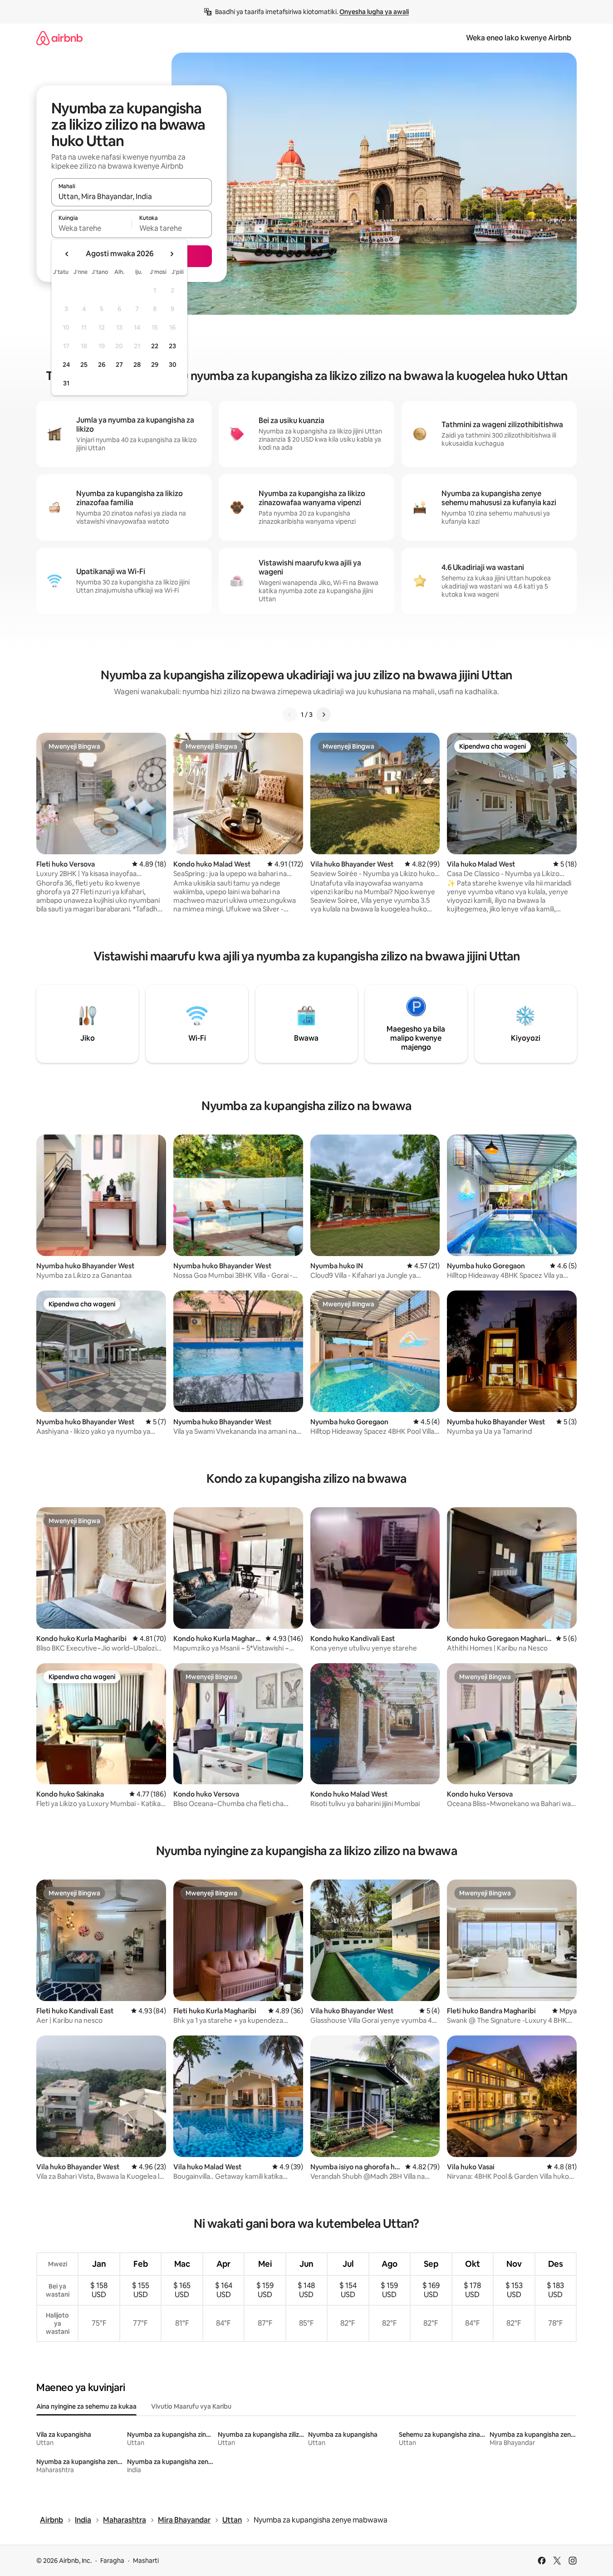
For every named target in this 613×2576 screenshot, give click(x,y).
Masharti (146, 2561)
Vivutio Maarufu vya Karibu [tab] (191, 2406)
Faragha (112, 2561)
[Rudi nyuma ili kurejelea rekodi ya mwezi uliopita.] (67, 254)
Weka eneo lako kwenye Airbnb (519, 38)
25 (84, 365)
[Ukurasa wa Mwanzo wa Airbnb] (59, 38)
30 (173, 365)
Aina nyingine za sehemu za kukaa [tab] (86, 2406)
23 (172, 346)
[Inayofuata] (324, 715)
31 (66, 383)
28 (137, 365)
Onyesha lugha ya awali (374, 12)
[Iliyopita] (290, 715)
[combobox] (132, 196)
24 (66, 365)
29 (155, 365)
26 (102, 365)
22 (155, 346)
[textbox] (91, 228)
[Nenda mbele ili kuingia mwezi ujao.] (172, 254)
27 (119, 365)
